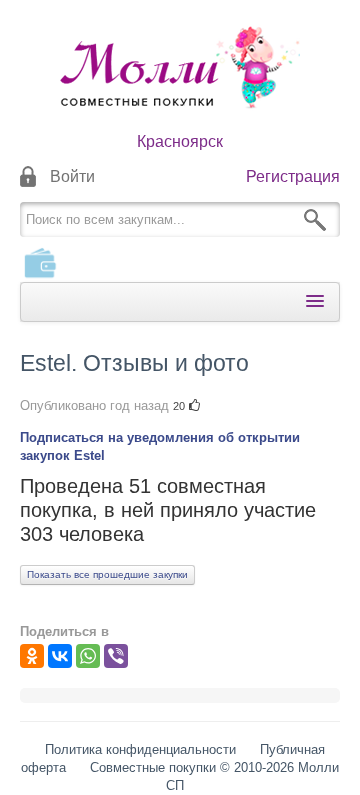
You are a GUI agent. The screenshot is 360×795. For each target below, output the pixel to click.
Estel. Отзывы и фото (134, 363)
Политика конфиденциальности (140, 749)
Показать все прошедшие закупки (107, 574)
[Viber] (116, 656)
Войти (72, 176)
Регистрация (293, 176)
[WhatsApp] (88, 656)
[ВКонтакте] (60, 656)
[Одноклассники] (32, 656)
